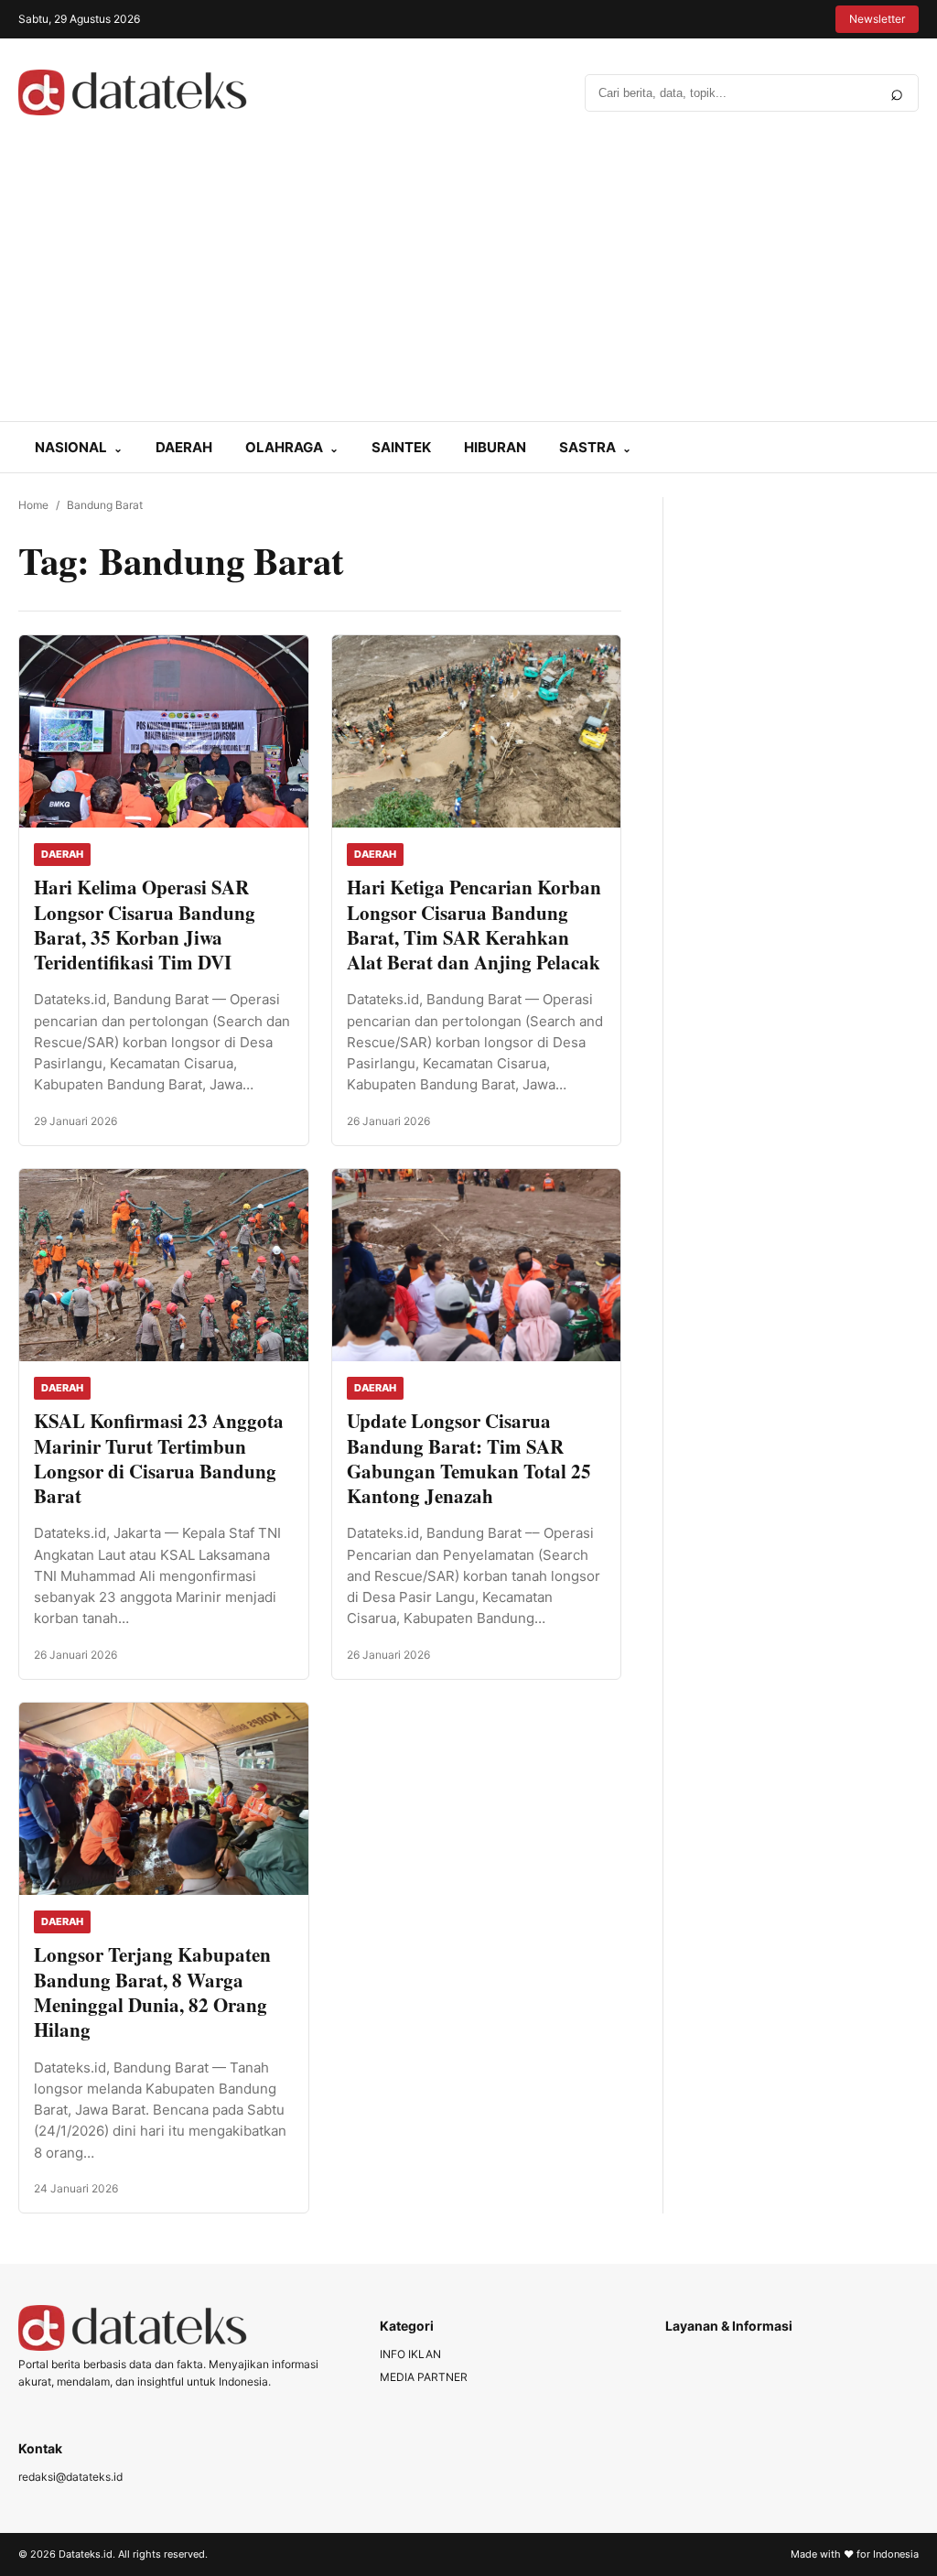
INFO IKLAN (410, 2354)
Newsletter (877, 19)
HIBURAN (495, 447)
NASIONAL (71, 447)
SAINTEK (401, 447)
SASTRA (587, 447)
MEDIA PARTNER (424, 2377)
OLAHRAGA (284, 447)
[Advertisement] (468, 284)
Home (33, 505)
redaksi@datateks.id (70, 2477)
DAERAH (184, 447)
